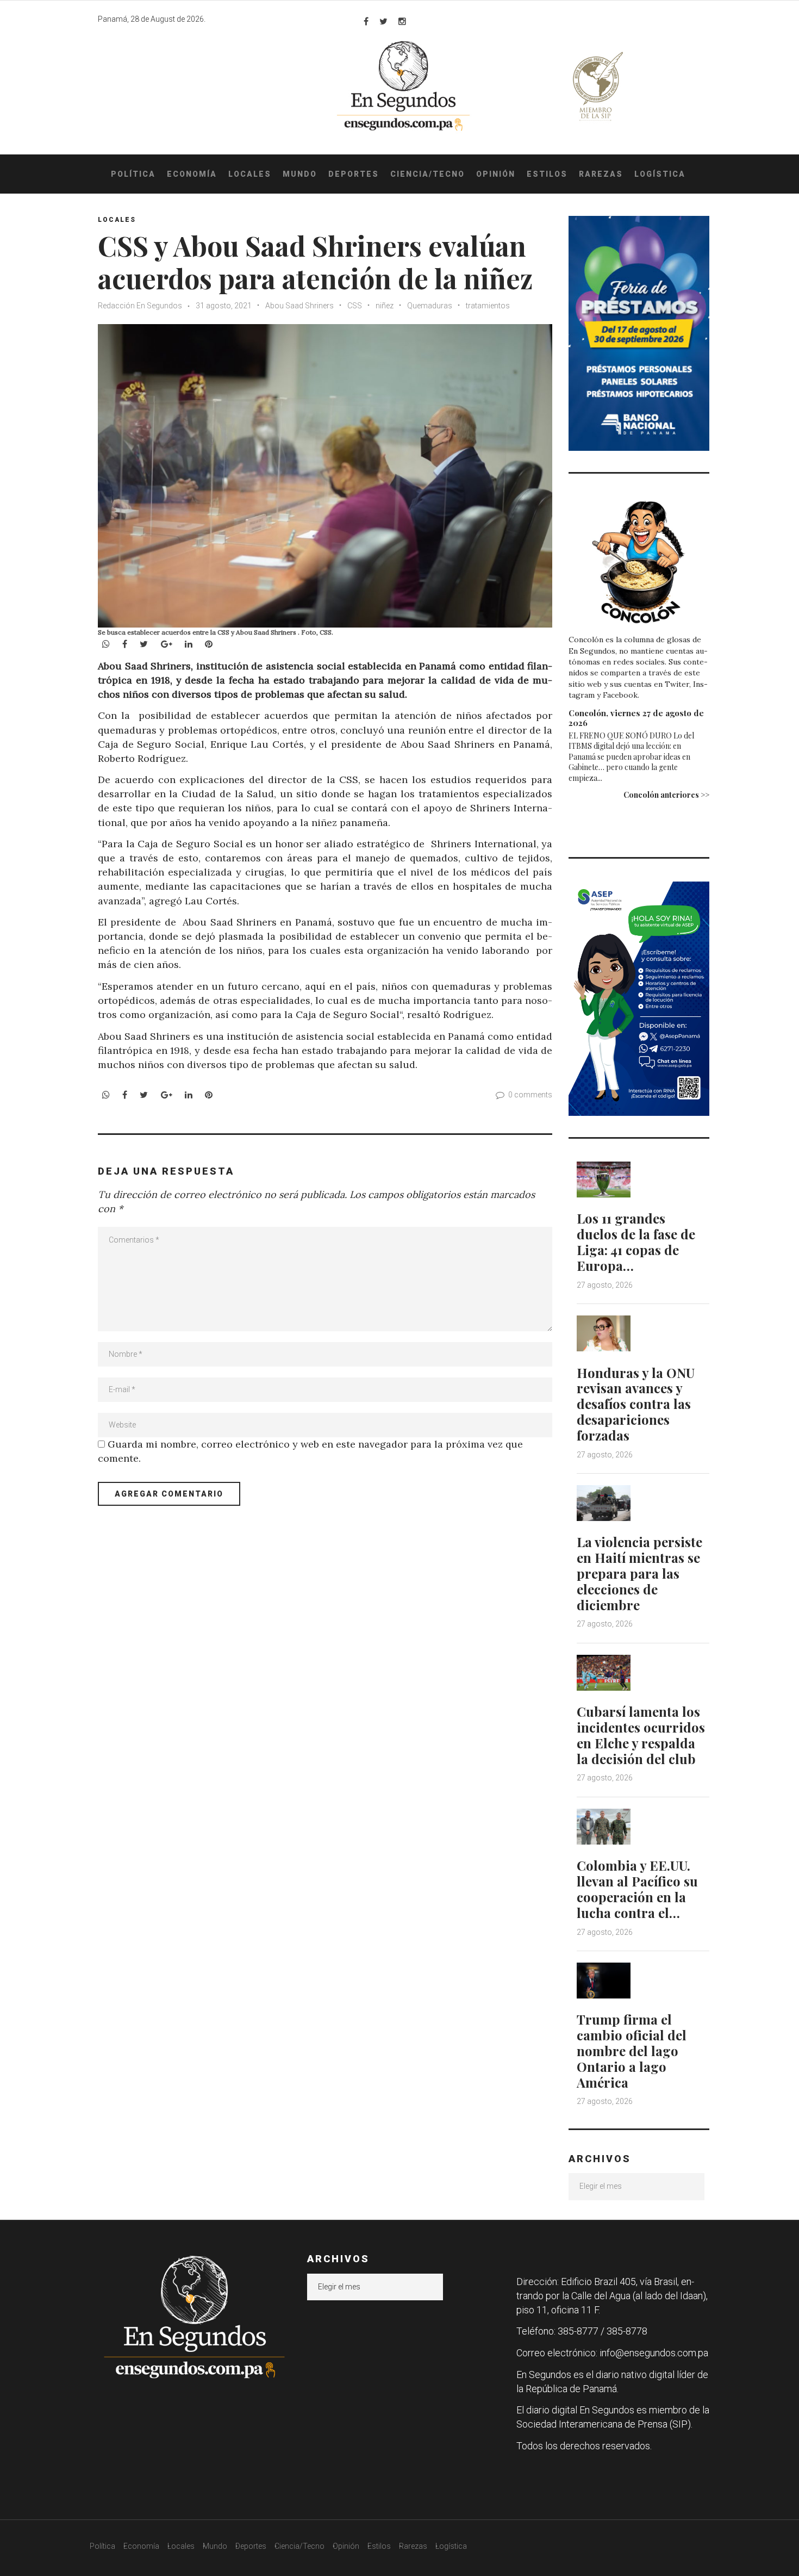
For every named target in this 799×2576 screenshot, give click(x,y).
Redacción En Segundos (140, 306)
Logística (660, 174)
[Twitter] (383, 21)
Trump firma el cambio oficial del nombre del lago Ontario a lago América (632, 2050)
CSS (355, 306)
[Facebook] (366, 21)
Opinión (496, 174)
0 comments (530, 1095)
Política (133, 174)
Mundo (300, 174)
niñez (385, 306)
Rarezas (601, 174)
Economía (192, 174)
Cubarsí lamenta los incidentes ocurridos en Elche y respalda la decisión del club (641, 1735)
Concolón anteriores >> (666, 795)
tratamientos (488, 306)
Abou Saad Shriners (299, 306)
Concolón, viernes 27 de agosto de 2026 (636, 718)
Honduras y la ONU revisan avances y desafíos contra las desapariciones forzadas (636, 1404)
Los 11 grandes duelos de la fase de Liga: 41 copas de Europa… (636, 1242)
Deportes (354, 174)
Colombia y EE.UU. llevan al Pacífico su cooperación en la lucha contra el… (637, 1889)
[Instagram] (402, 21)
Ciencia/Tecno (427, 174)
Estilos (547, 174)
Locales (250, 174)
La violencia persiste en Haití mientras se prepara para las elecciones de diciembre (639, 1573)
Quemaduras (430, 306)
